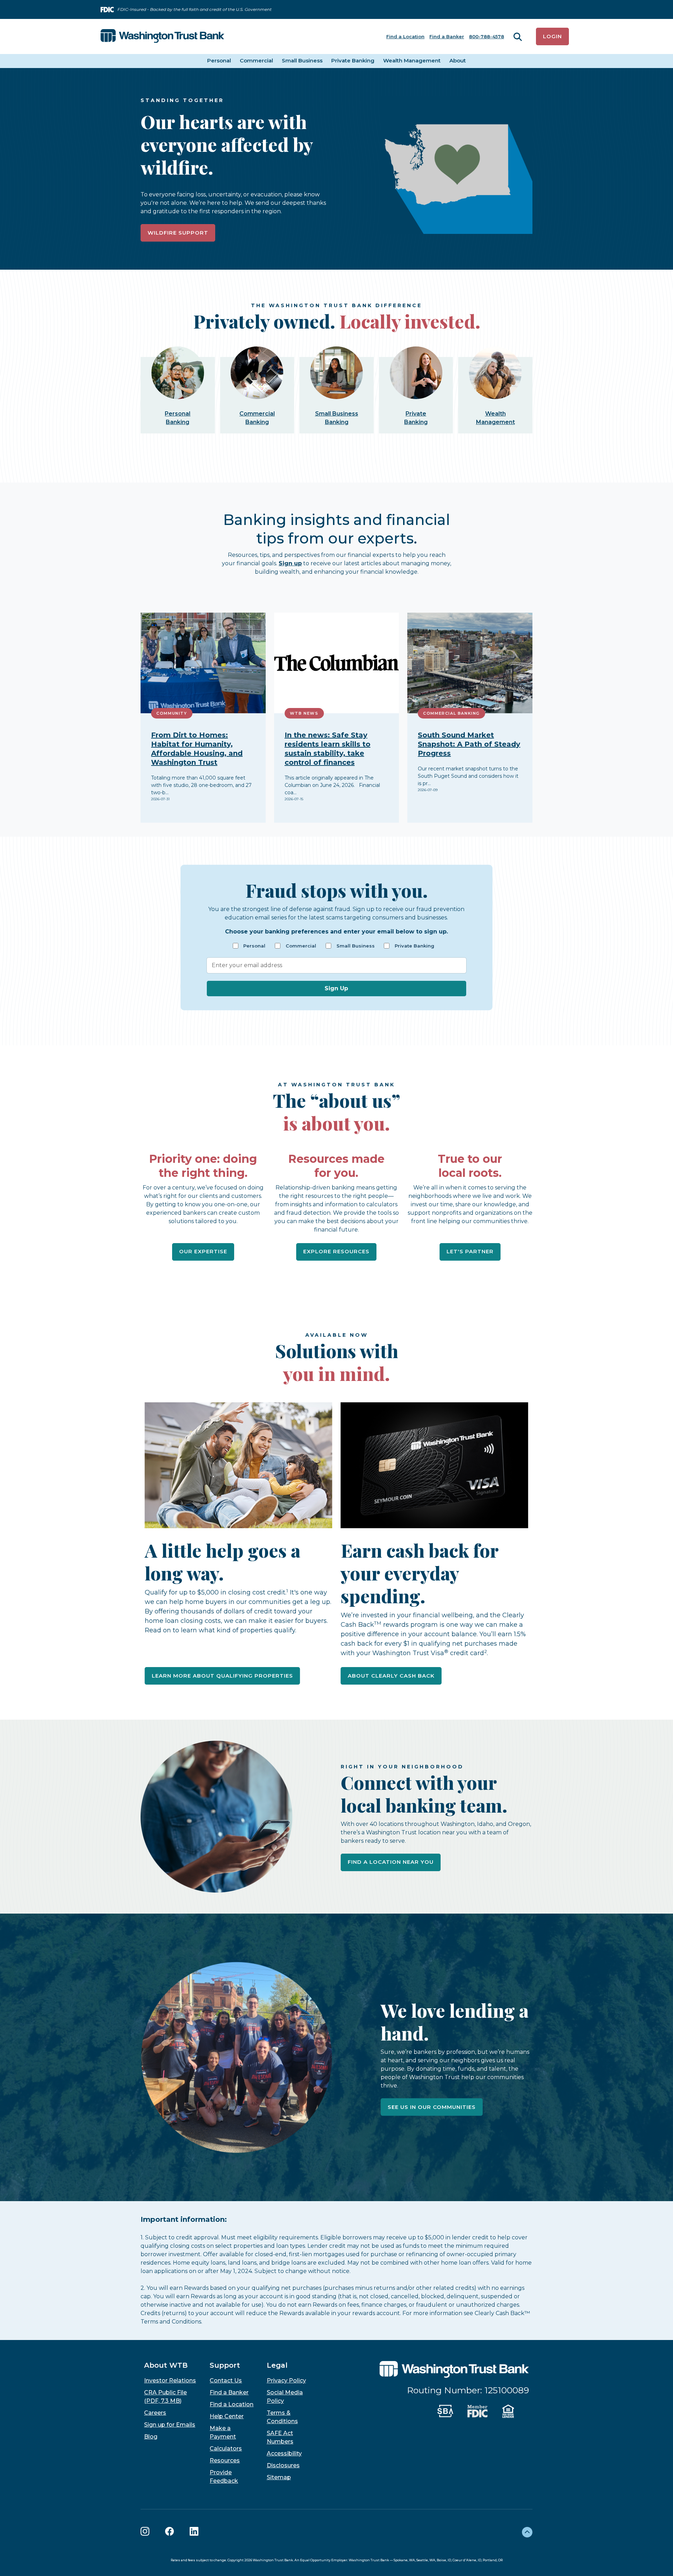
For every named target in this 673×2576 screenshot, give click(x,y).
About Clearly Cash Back (391, 1676)
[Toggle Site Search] (518, 37)
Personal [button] (219, 60)
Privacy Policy (286, 2381)
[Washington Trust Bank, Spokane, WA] (162, 36)
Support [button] (225, 2365)
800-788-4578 (487, 36)
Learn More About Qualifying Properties (222, 1676)
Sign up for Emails (170, 2425)
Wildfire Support (178, 233)
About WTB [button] (166, 2365)
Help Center (227, 2416)
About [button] (458, 60)
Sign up (290, 563)
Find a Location (405, 36)
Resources (225, 2460)
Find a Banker (447, 36)
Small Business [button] (302, 60)
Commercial (301, 946)
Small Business (356, 946)
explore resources (336, 1251)
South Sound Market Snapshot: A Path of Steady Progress (469, 744)
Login (552, 36)
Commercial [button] (256, 60)
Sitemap (279, 2477)
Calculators (226, 2449)
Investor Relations (170, 2381)
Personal (254, 946)
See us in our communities (432, 2107)
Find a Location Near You (391, 1862)
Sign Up (336, 988)
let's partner (470, 1251)
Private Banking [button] (353, 60)
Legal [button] (277, 2365)
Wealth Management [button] (412, 60)
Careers (155, 2413)
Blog (151, 2437)
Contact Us (226, 2381)
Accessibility (284, 2453)
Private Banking (414, 946)
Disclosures (283, 2465)
